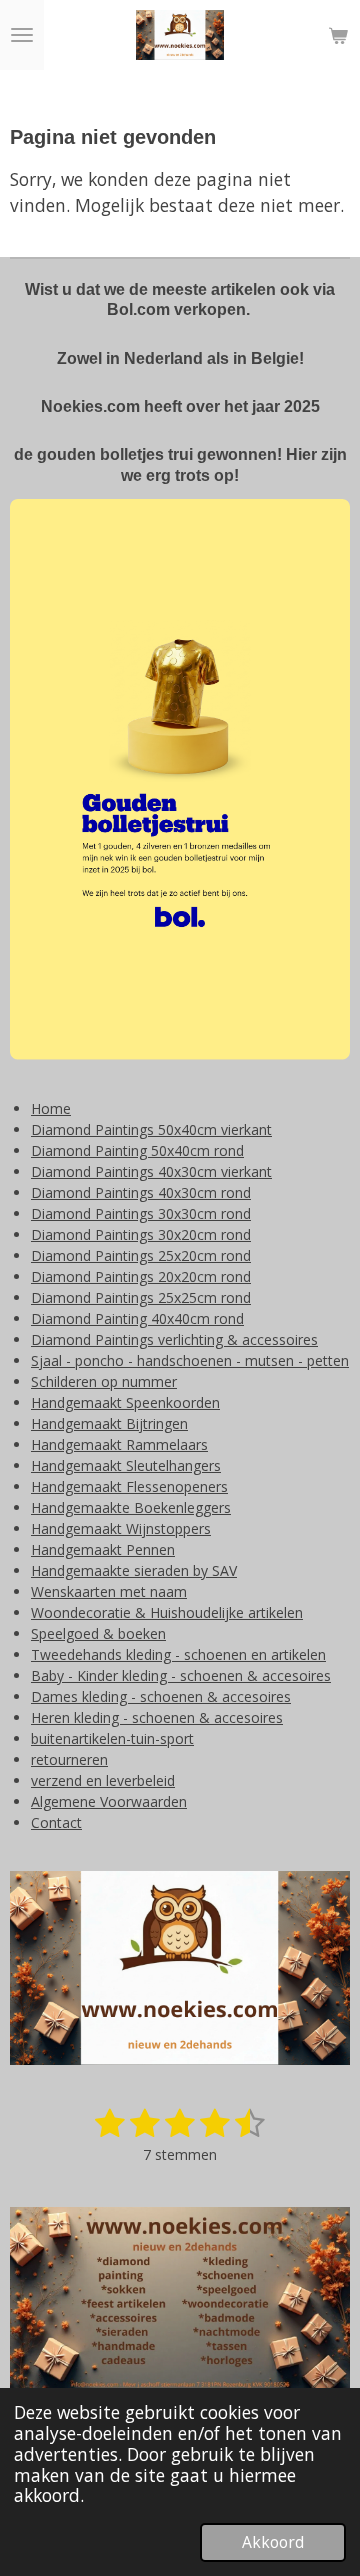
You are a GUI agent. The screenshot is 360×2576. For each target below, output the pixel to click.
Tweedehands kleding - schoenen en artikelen (178, 1654)
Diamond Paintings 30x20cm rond (141, 1234)
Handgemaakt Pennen (103, 1549)
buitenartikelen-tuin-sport (112, 1738)
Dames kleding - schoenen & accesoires (161, 1696)
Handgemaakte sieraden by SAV (134, 1570)
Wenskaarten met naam (109, 1591)
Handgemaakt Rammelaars (119, 1444)
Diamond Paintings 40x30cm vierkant (151, 1171)
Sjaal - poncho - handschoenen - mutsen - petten (190, 1360)
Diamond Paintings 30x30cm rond (141, 1213)
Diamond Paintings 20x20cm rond (141, 1276)
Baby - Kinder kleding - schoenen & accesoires (181, 1675)
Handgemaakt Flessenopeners (129, 1486)
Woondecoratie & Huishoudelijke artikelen (167, 1612)
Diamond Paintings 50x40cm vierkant (151, 1129)
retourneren (69, 1759)
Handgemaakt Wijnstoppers (121, 1528)
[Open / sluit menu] (22, 35)
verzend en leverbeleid (103, 1780)
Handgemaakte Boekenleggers (131, 1507)
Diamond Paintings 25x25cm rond (141, 1297)
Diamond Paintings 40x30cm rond (141, 1192)
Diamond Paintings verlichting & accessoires (174, 1339)
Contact (56, 1822)
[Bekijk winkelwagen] (338, 35)
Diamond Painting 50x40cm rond (137, 1150)
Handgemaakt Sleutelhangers (126, 1465)
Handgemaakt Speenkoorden (125, 1402)
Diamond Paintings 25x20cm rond (141, 1255)
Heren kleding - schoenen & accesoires (157, 1717)
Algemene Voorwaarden (109, 1801)
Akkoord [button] (273, 2542)
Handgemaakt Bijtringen (109, 1423)
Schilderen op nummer (104, 1381)
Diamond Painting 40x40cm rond (137, 1318)
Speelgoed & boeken (98, 1633)
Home (51, 1108)
